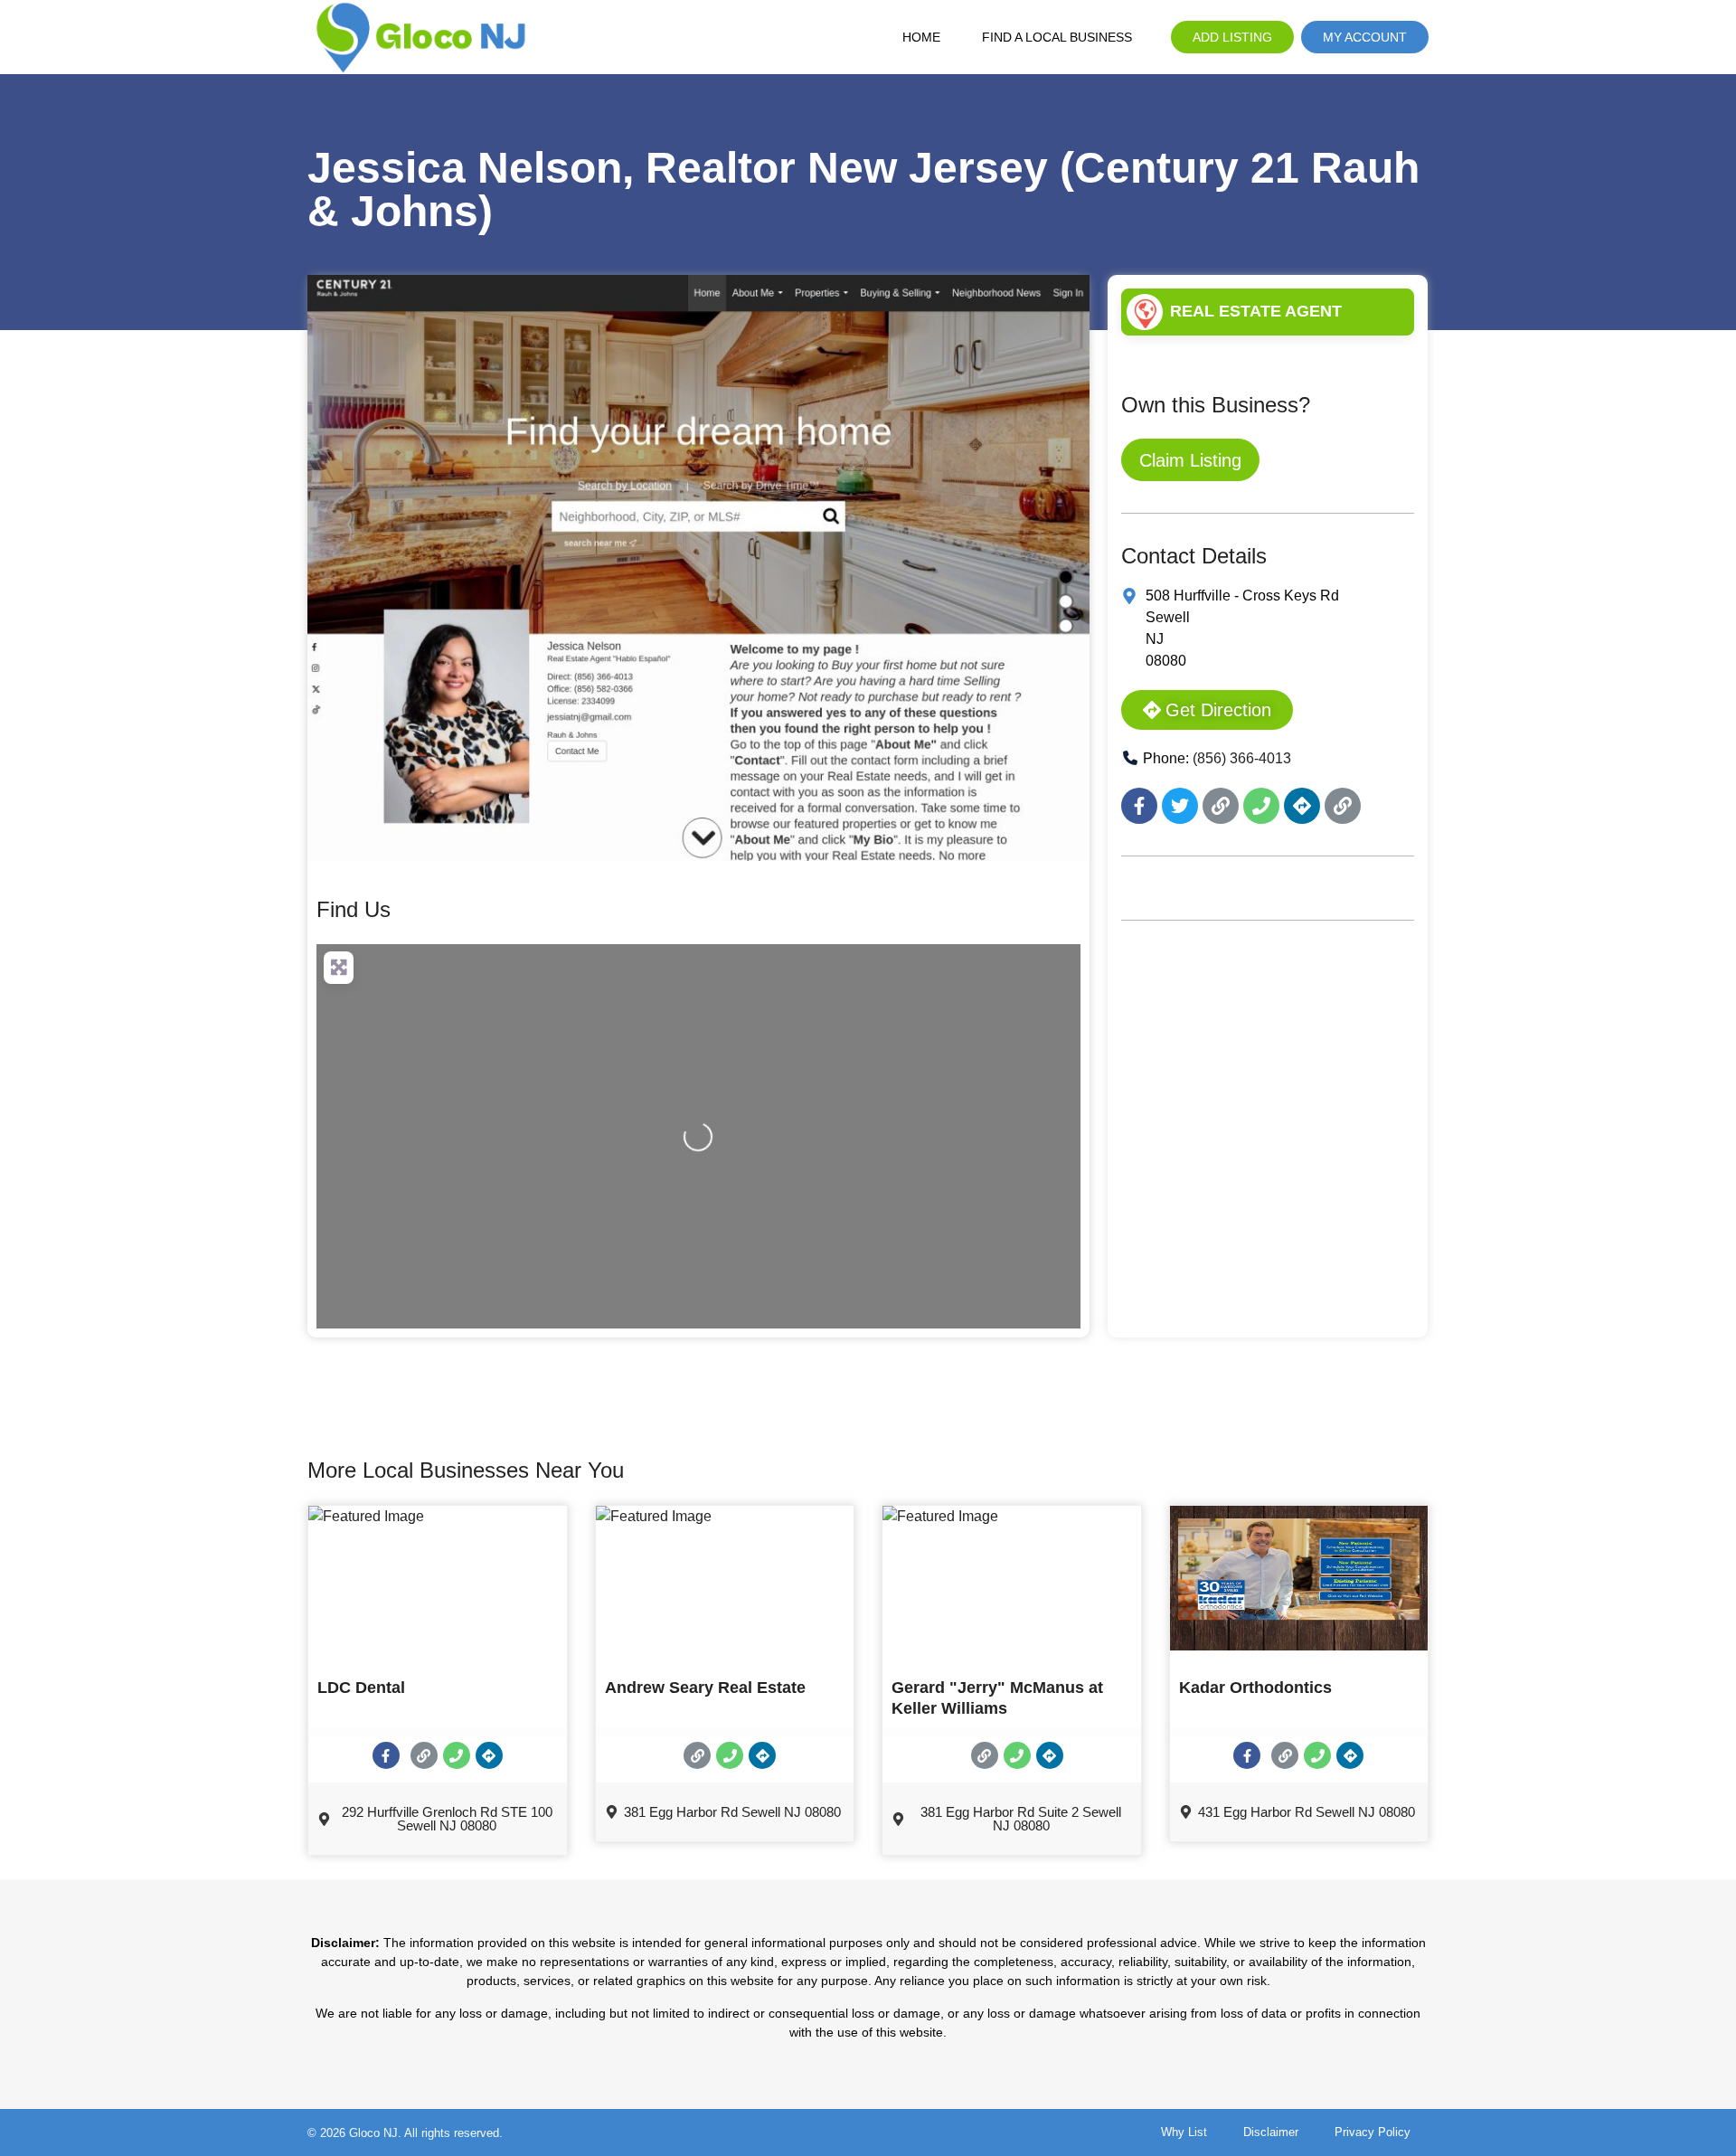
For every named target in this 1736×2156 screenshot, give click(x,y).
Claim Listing (1190, 460)
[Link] (1221, 806)
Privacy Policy (1373, 2132)
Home (921, 37)
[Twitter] (1180, 806)
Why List (1184, 2132)
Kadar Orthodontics (1255, 1688)
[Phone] (1261, 806)
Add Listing (1232, 37)
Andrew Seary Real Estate (705, 1688)
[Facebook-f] (1139, 806)
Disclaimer (1271, 2132)
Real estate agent (1256, 311)
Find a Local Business (1057, 37)
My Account (1365, 37)
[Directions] (1302, 806)
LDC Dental (361, 1688)
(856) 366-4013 (1242, 758)
